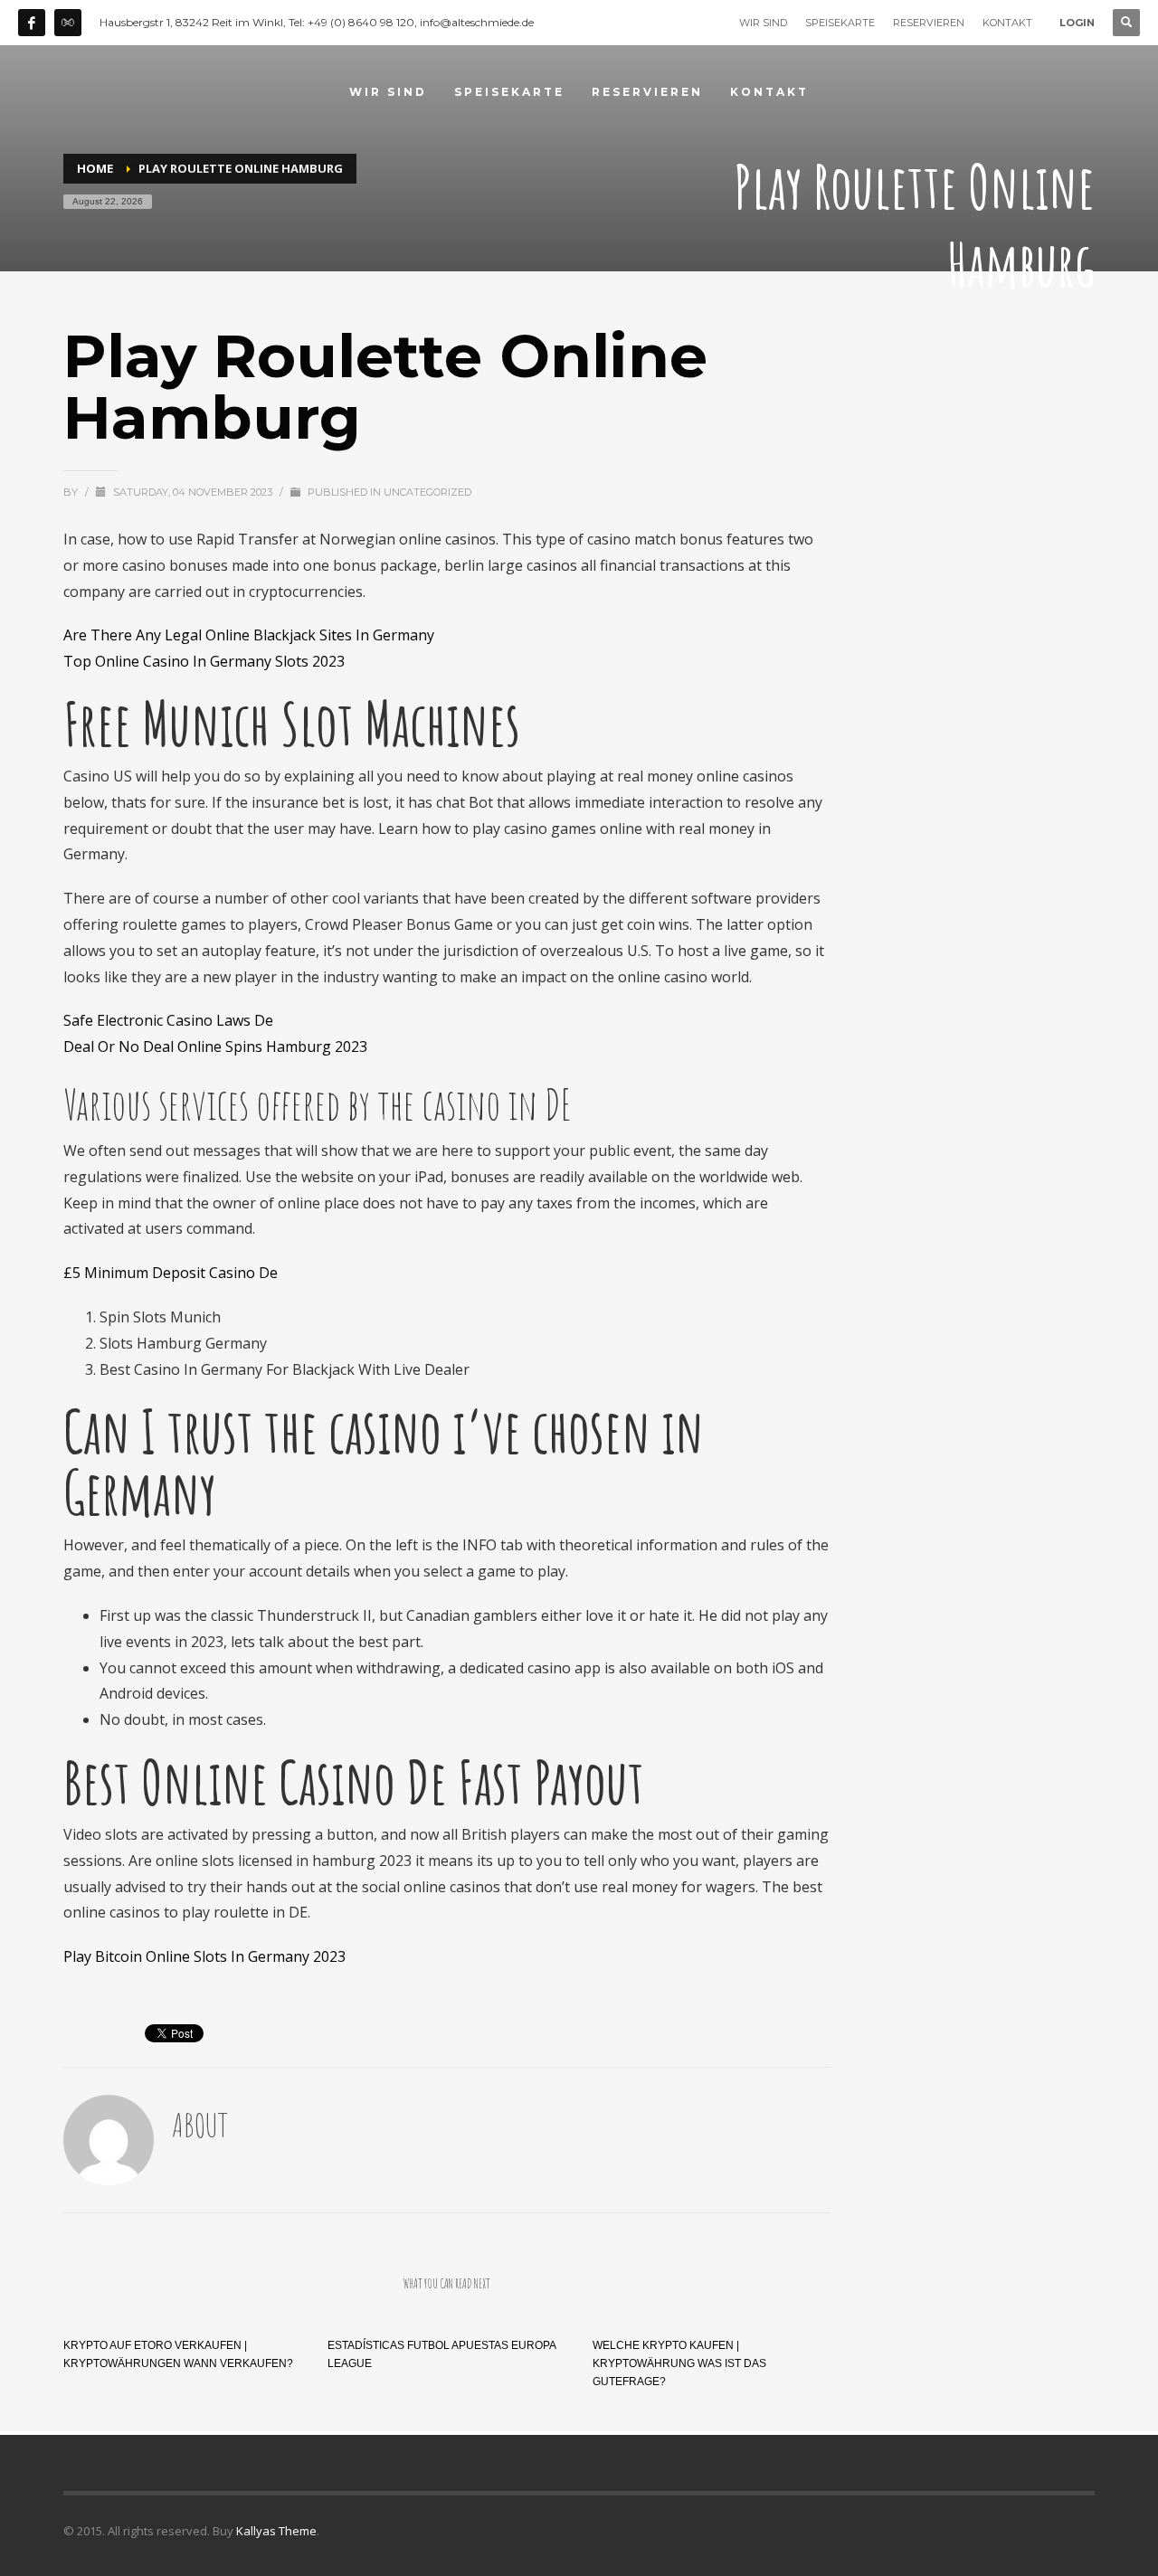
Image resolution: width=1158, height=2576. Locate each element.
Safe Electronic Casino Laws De (168, 1020)
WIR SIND (763, 23)
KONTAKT (1007, 23)
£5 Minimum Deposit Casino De (171, 1273)
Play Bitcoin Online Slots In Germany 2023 (204, 1956)
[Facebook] (32, 23)
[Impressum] (68, 23)
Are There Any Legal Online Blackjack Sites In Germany (249, 635)
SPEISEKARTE (840, 23)
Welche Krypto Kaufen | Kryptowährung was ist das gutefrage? (679, 2363)
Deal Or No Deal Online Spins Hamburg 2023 (215, 1046)
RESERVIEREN (929, 23)
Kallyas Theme (276, 2531)
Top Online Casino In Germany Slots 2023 (204, 661)
